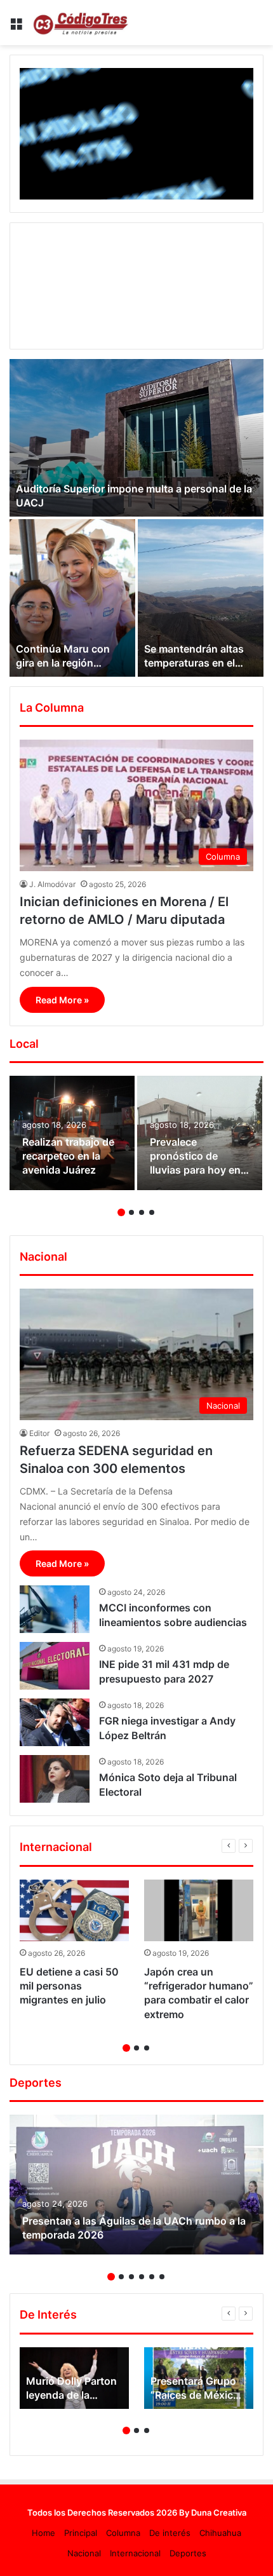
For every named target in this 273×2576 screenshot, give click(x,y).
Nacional (84, 2553)
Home (43, 2533)
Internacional (135, 2553)
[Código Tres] (83, 23)
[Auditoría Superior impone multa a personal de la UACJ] (136, 438)
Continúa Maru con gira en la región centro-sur (63, 663)
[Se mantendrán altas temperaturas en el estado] (201, 598)
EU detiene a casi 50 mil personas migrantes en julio (69, 1986)
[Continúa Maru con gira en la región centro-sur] (72, 598)
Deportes (188, 2553)
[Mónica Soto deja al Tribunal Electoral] (55, 1779)
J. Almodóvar (52, 884)
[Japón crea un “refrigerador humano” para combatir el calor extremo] (199, 1910)
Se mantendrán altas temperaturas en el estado (194, 663)
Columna (123, 2533)
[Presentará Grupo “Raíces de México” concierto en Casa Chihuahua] (199, 2378)
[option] (136, 518)
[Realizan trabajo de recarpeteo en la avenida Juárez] (72, 1133)
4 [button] (152, 1212)
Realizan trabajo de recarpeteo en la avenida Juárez (68, 1156)
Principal (81, 2533)
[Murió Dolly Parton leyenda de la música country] (74, 2378)
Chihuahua (220, 2533)
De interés (170, 2533)
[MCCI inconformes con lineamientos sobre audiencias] (55, 1609)
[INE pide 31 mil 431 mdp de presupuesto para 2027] (55, 1666)
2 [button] (131, 1212)
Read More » (62, 1000)
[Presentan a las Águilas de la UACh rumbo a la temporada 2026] (136, 2185)
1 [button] (121, 1212)
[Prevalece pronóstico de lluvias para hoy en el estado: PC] (200, 1133)
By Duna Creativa (213, 2512)
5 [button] (152, 2277)
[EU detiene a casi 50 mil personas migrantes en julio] (74, 1910)
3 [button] (142, 1212)
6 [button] (162, 2277)
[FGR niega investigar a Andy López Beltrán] (55, 1722)
